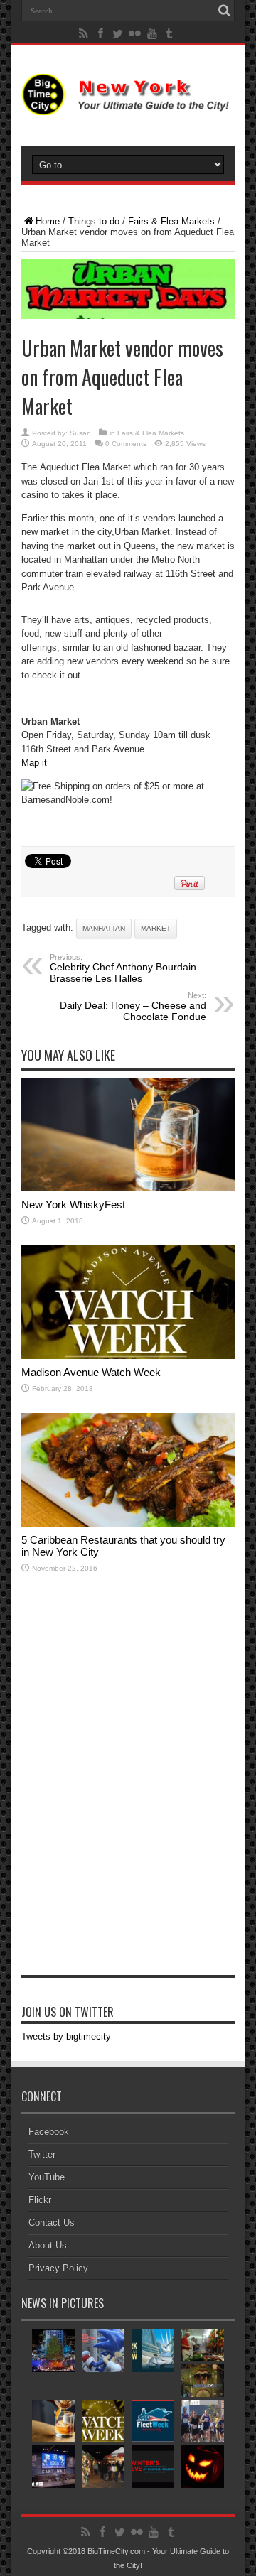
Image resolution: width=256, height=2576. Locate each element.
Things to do (94, 221)
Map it (34, 763)
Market (156, 928)
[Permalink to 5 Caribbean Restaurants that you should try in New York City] (128, 1524)
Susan (80, 433)
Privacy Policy (58, 2268)
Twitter (42, 2154)
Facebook (49, 2132)
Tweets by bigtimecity (66, 2036)
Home (48, 221)
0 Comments (126, 444)
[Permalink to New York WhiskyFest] (128, 1188)
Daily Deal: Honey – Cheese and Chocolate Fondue (133, 1007)
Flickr (40, 2200)
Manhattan (104, 928)
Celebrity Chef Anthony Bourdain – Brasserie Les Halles (127, 968)
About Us (48, 2245)
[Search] (224, 11)
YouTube (47, 2177)
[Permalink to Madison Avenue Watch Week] (128, 1356)
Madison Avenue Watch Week (91, 1372)
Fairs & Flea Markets (171, 221)
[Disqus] (128, 1792)
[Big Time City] (128, 104)
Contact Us (52, 2223)
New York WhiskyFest (73, 1205)
